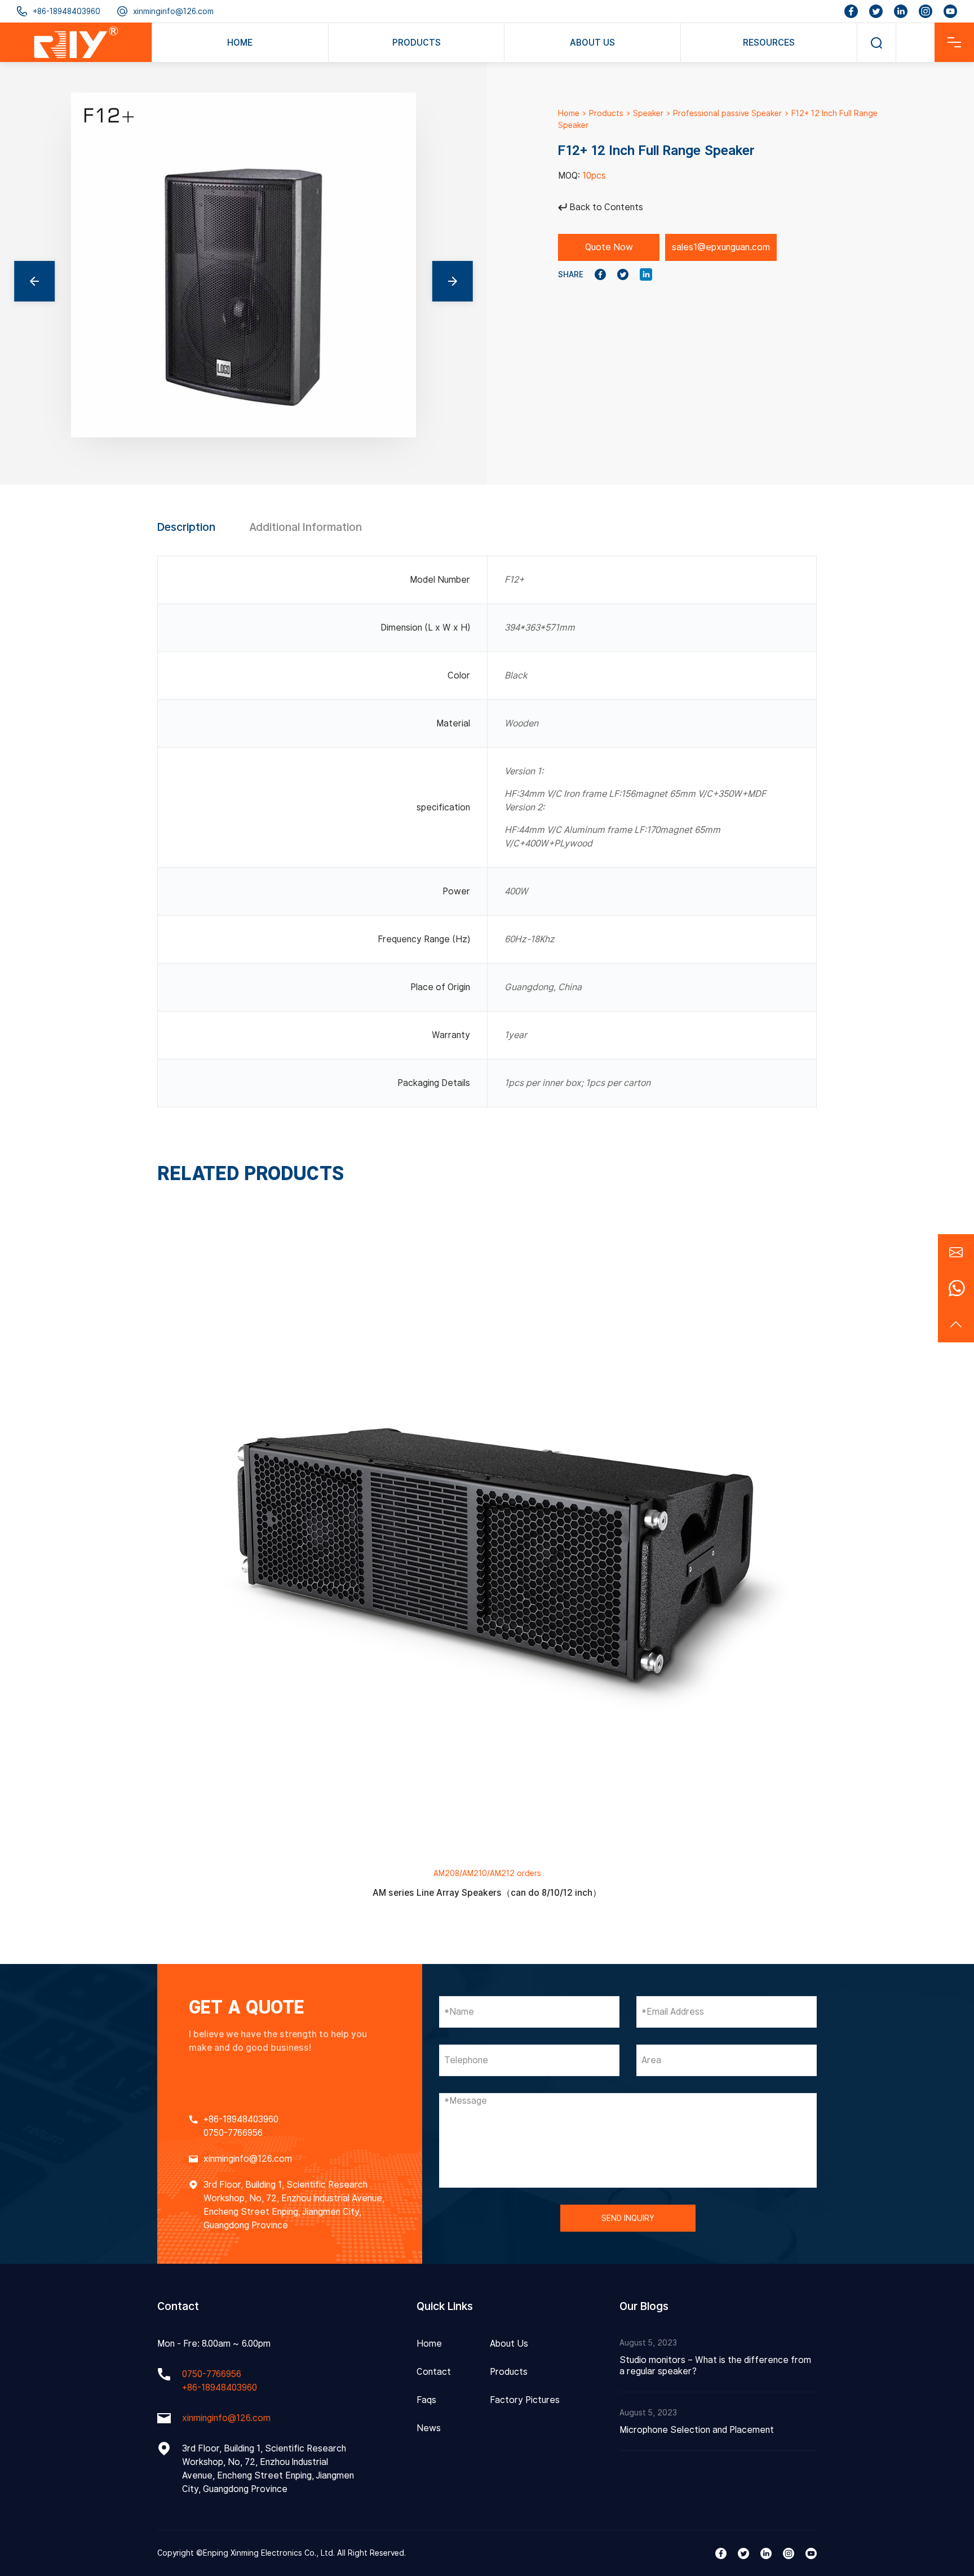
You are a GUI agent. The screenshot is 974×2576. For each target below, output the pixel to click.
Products (606, 113)
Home (569, 113)
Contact (434, 2372)
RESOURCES (769, 43)
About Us (509, 2344)
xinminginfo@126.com (173, 11)
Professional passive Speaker (727, 113)
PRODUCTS (417, 43)
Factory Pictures (525, 2400)
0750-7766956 (233, 2133)
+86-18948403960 (67, 11)
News (429, 2428)
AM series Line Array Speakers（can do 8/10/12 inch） (487, 1893)
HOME (240, 43)
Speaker (648, 113)
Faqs (426, 2400)
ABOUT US (592, 43)
